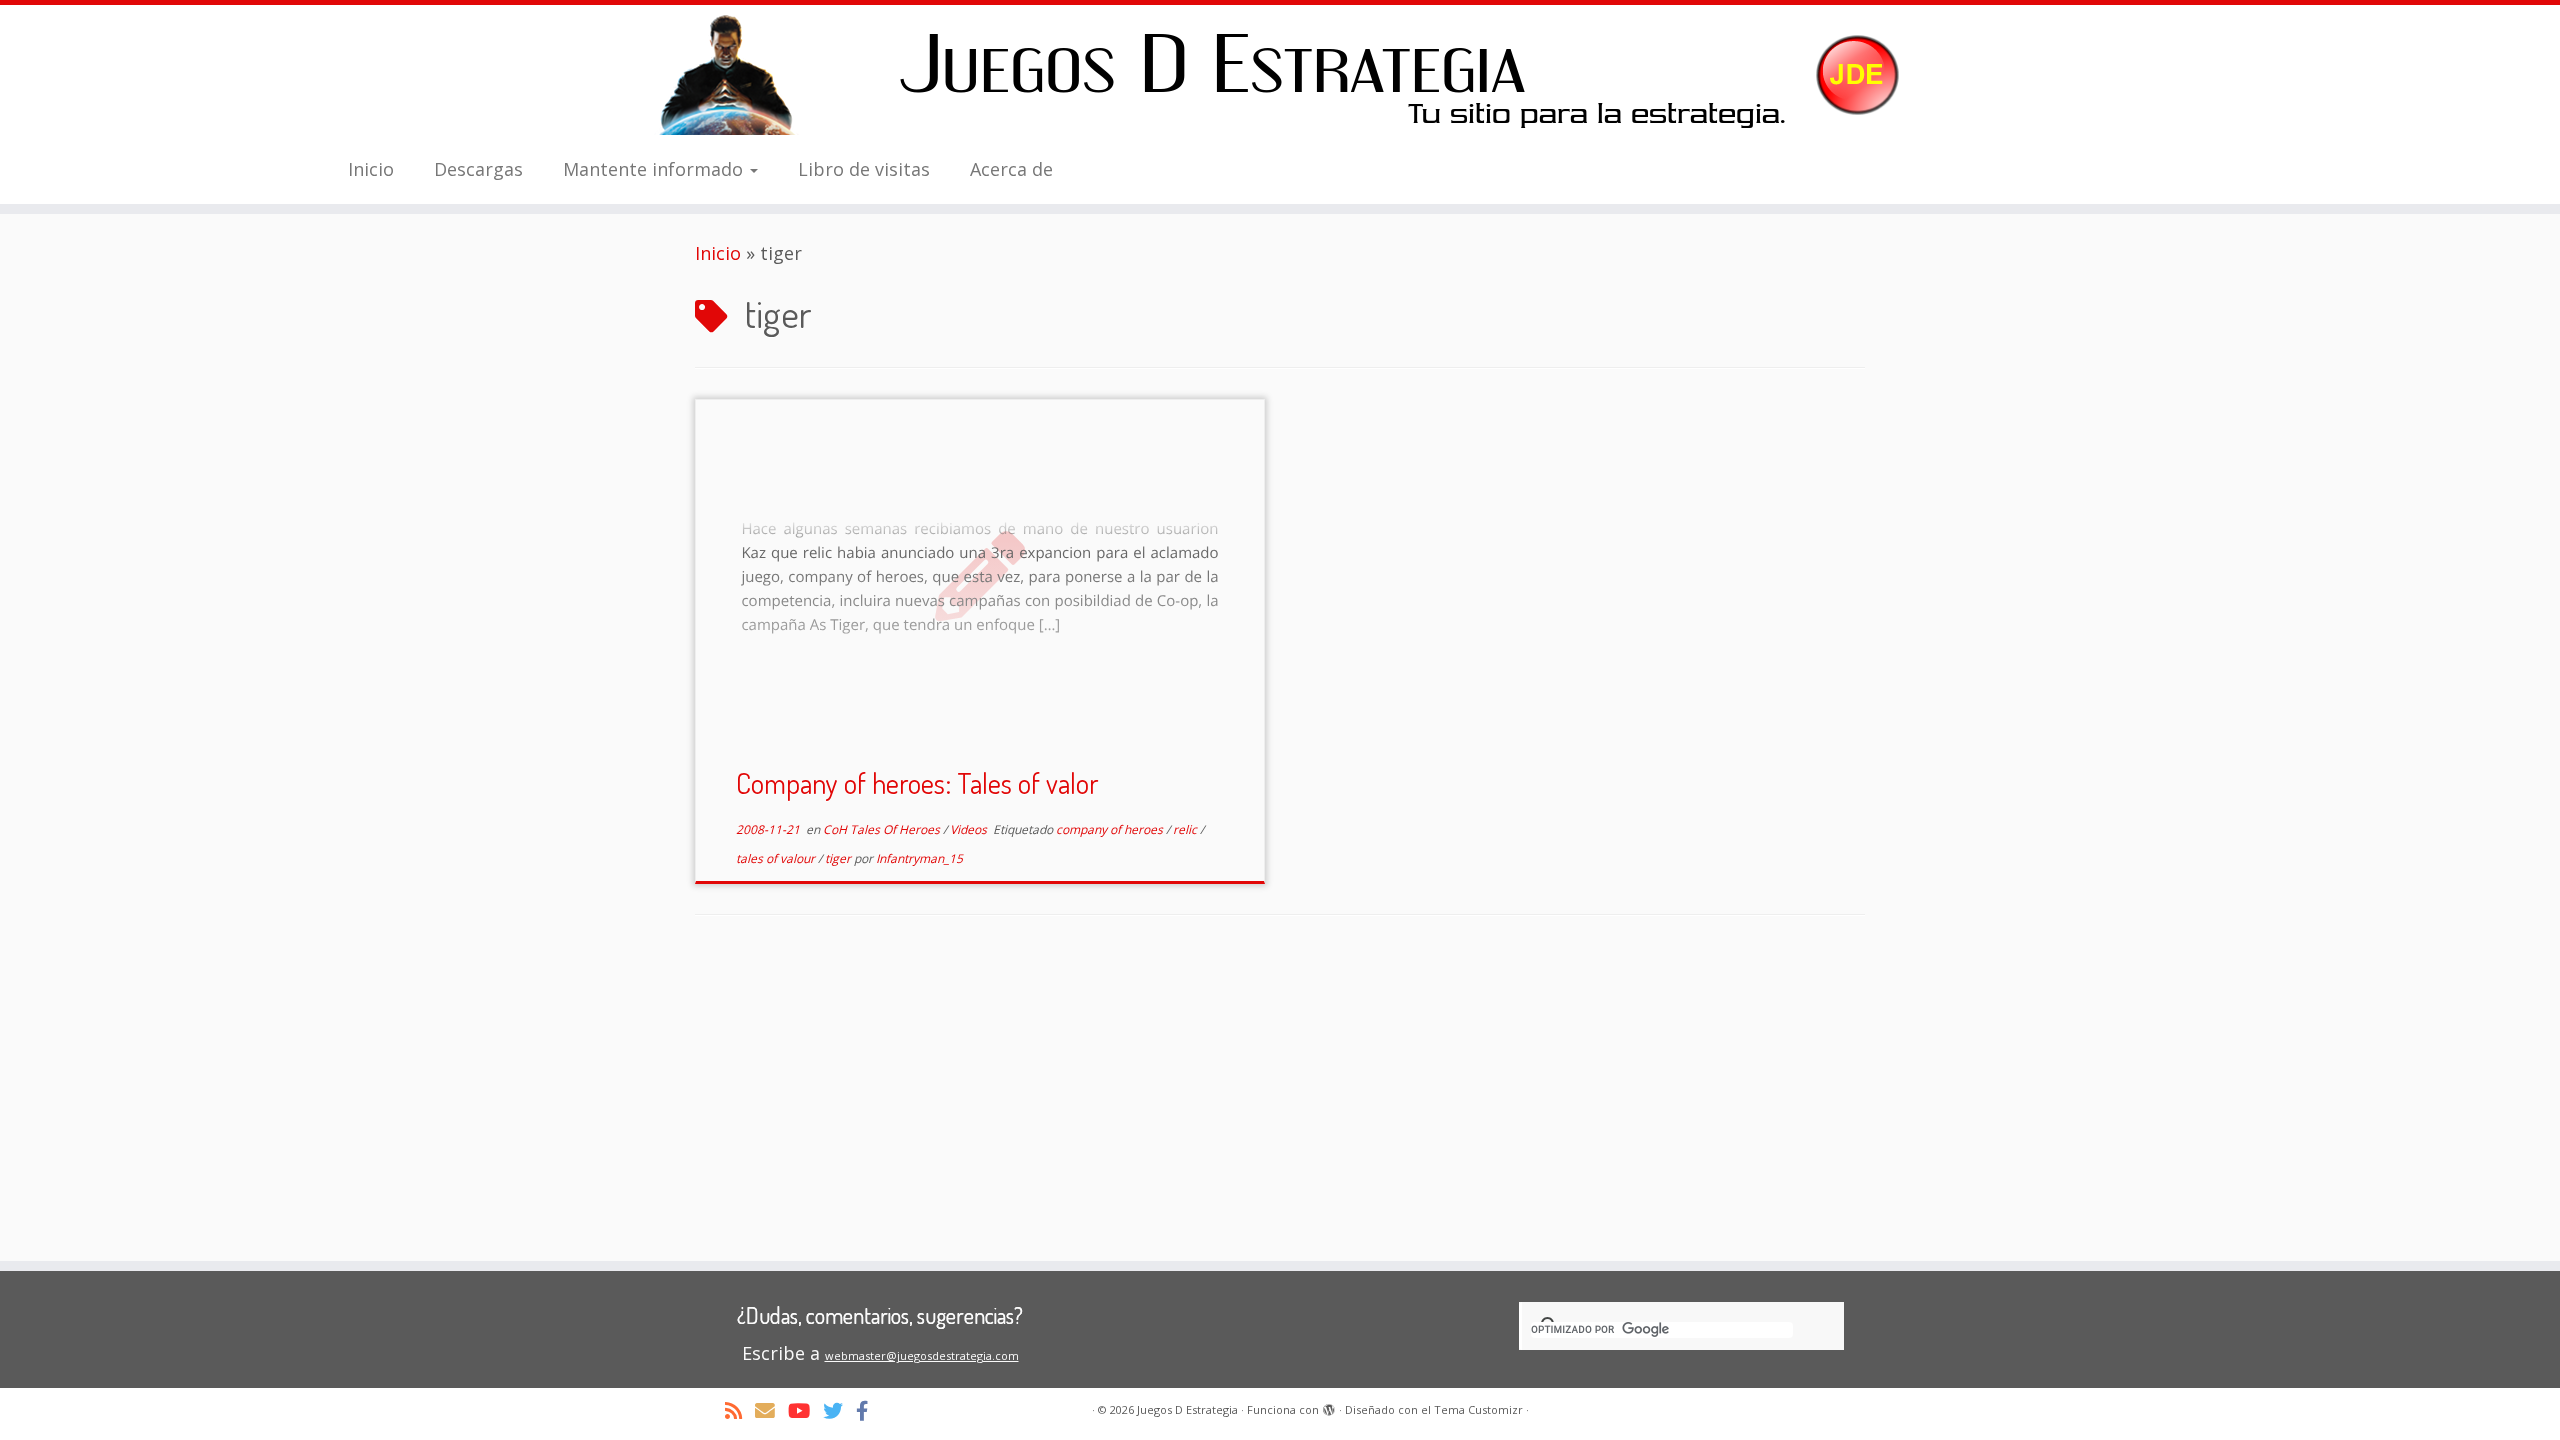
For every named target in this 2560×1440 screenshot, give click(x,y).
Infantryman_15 (919, 858)
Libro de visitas (864, 169)
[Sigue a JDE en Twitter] (839, 1410)
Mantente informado (655, 169)
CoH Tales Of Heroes (883, 829)
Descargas (478, 169)
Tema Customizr (1478, 1409)
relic (1186, 829)
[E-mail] (771, 1410)
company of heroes (1111, 829)
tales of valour (777, 858)
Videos (970, 829)
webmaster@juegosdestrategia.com (922, 1355)
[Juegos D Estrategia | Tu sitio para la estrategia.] (1280, 75)
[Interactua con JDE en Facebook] (868, 1410)
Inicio (371, 169)
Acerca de (1011, 169)
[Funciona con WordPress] (1329, 1406)
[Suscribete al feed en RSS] (740, 1410)
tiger (839, 858)
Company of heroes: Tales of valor (917, 783)
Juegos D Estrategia (1187, 1409)
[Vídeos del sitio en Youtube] (805, 1410)
